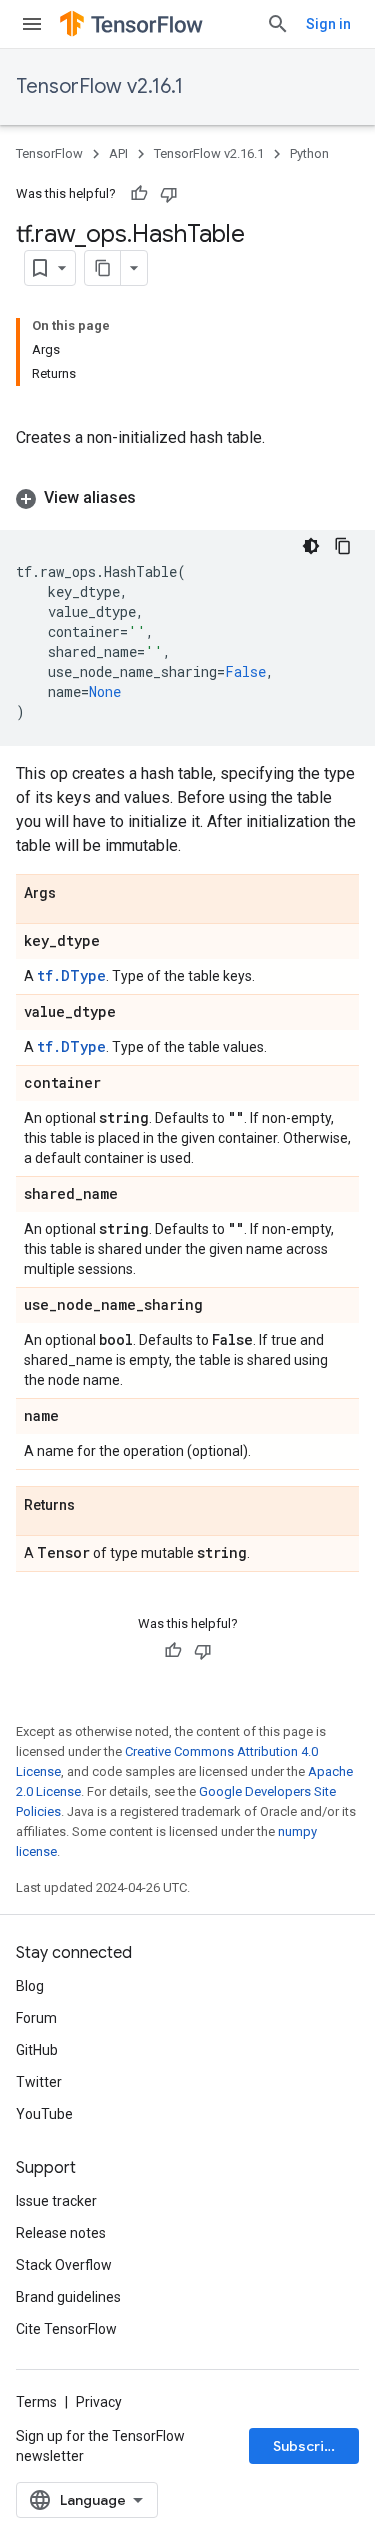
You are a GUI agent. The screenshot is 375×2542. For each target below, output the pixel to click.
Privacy (99, 2402)
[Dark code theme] (311, 546)
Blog (30, 1986)
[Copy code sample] (343, 546)
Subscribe (307, 2446)
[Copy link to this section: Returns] (95, 1506)
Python (309, 153)
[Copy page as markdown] (103, 268)
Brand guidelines (68, 2297)
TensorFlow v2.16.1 (99, 86)
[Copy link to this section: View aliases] (156, 498)
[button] (187, 498)
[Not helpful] (169, 194)
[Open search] (278, 24)
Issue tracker (56, 2201)
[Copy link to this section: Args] (76, 894)
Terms (36, 2402)
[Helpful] (139, 194)
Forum (36, 2018)
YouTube (44, 2114)
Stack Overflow (64, 2265)
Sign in (328, 24)
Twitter (39, 2082)
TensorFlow (49, 153)
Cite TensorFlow (66, 2329)
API (118, 153)
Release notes (61, 2233)
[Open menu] (32, 24)
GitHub (37, 2050)
